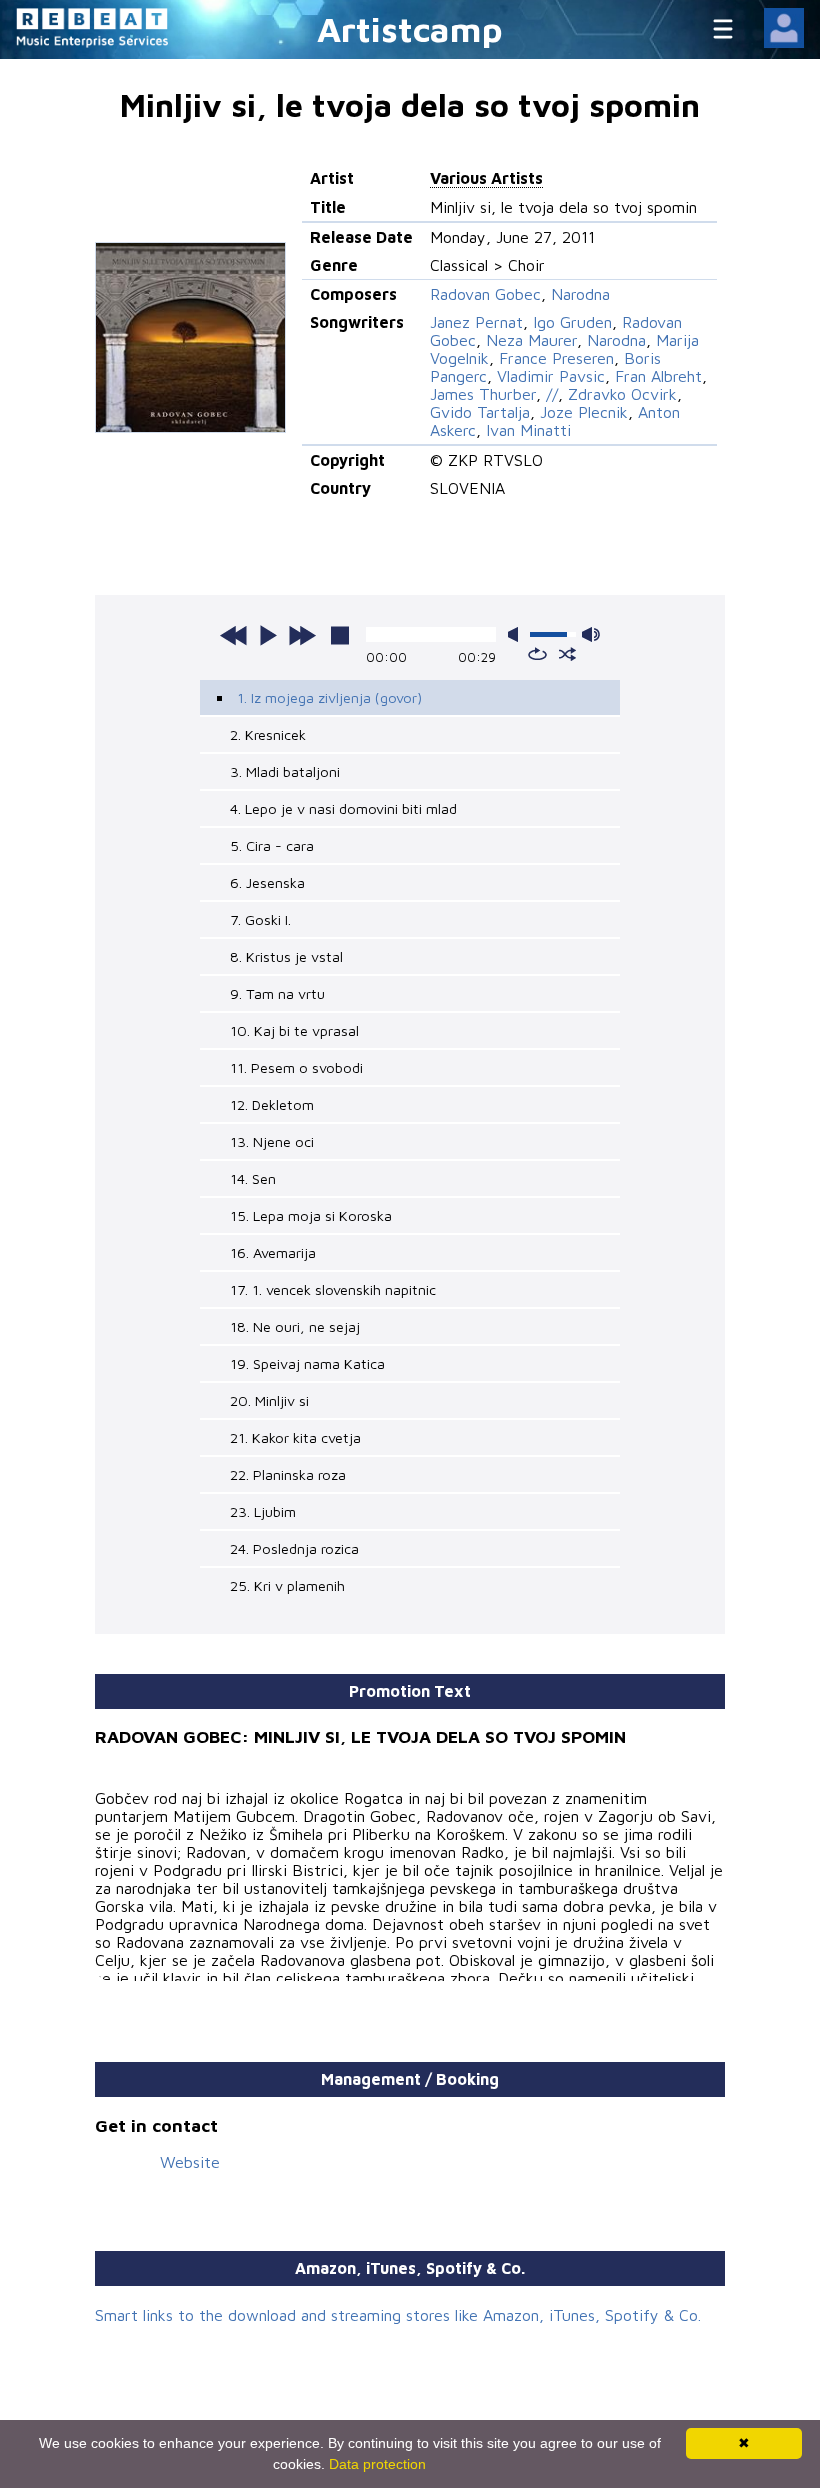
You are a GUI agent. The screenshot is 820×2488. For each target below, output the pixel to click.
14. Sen (253, 1178)
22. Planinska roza (288, 1474)
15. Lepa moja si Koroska (311, 1215)
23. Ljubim (263, 1511)
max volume (591, 634)
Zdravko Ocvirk (622, 394)
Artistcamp (410, 28)
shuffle (567, 654)
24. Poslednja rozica (294, 1548)
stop (340, 635)
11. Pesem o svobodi (296, 1067)
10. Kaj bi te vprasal (294, 1030)
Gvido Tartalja (480, 412)
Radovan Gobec (485, 294)
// (552, 394)
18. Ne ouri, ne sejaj (295, 1326)
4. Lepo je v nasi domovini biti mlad (343, 808)
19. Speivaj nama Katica (307, 1363)
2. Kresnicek (268, 734)
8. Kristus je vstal (286, 956)
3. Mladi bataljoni (285, 771)
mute (517, 634)
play (268, 635)
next (302, 635)
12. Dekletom (272, 1104)
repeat (537, 654)
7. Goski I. (260, 919)
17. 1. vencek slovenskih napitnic (333, 1289)
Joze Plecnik (584, 412)
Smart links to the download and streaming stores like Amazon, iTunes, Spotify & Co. (398, 2315)
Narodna (580, 294)
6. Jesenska (267, 882)
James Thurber (483, 394)
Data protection (377, 2464)
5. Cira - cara (272, 845)
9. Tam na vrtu (277, 993)
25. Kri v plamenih (287, 1585)
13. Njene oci (272, 1141)
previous (234, 635)
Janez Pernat (476, 322)
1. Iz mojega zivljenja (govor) (329, 697)
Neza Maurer (531, 340)
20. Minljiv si (269, 1400)
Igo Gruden (572, 322)
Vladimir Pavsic (551, 376)
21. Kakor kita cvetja (295, 1437)
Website (190, 2162)
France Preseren (556, 358)
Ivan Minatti (528, 430)
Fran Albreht (658, 376)
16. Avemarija (273, 1252)
